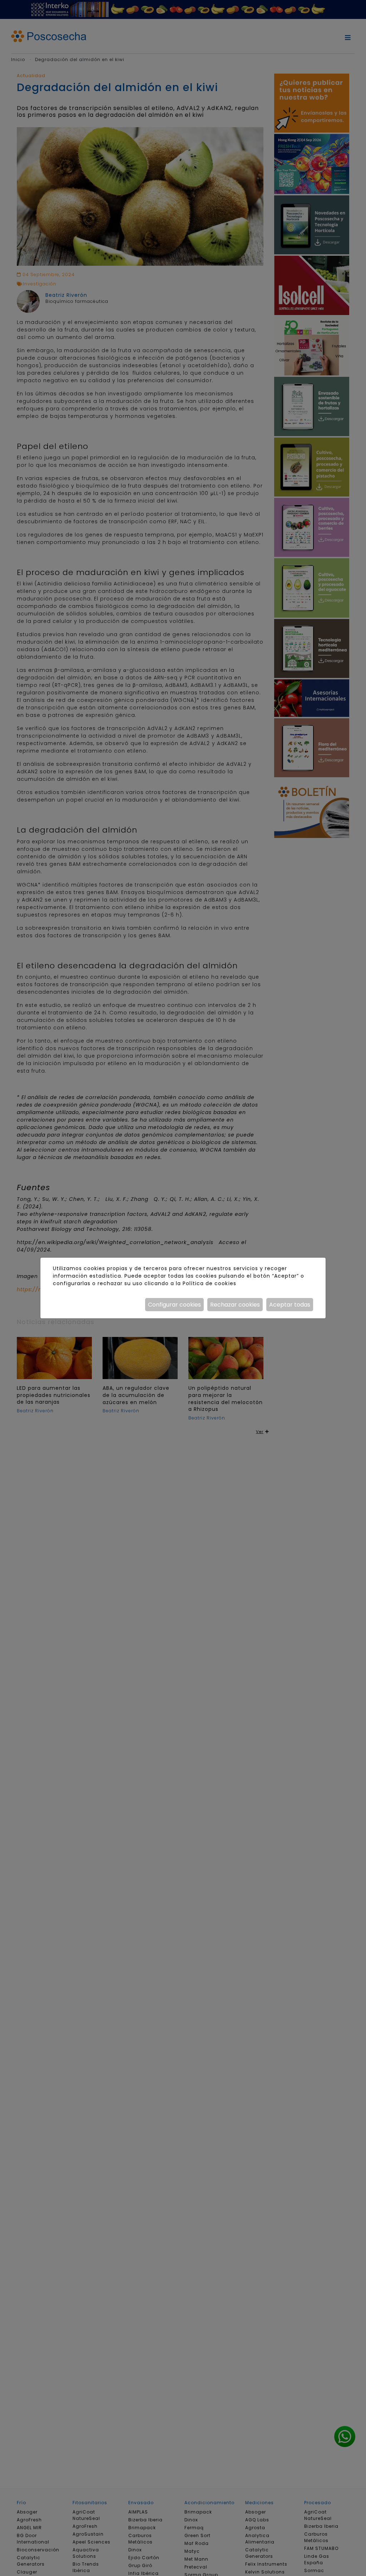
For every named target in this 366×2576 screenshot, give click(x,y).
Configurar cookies (174, 1305)
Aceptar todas (290, 1305)
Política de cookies (209, 1283)
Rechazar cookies (235, 1305)
